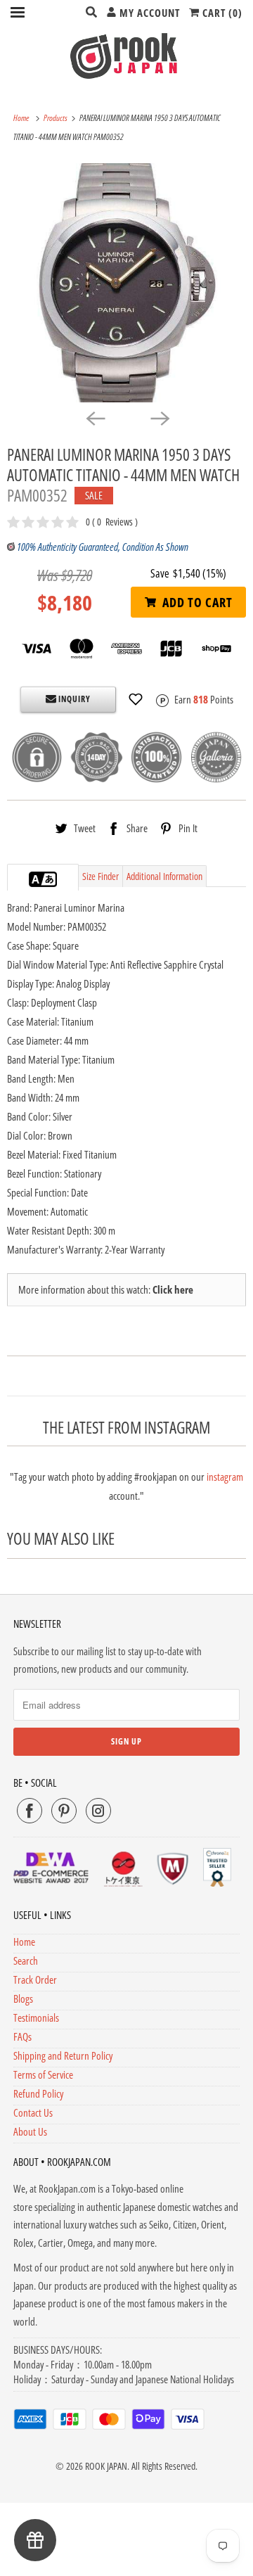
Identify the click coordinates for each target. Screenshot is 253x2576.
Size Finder (100, 876)
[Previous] (94, 418)
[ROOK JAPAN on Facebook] (30, 1811)
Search (26, 1960)
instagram (225, 1477)
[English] (36, 879)
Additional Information (164, 876)
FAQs (22, 2036)
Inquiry (73, 699)
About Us (30, 2131)
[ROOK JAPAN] (126, 56)
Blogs (23, 1998)
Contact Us (33, 2112)
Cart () (221, 13)
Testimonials (36, 2017)
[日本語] (50, 879)
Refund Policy (38, 2093)
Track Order (35, 1979)
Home (24, 1941)
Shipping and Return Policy (63, 2055)
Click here (173, 1289)
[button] (136, 699)
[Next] (159, 418)
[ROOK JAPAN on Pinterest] (64, 1811)
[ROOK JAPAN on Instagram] (98, 1811)
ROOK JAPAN (106, 2466)
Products (56, 118)
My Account (148, 13)
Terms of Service (43, 2074)
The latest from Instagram (126, 1428)
